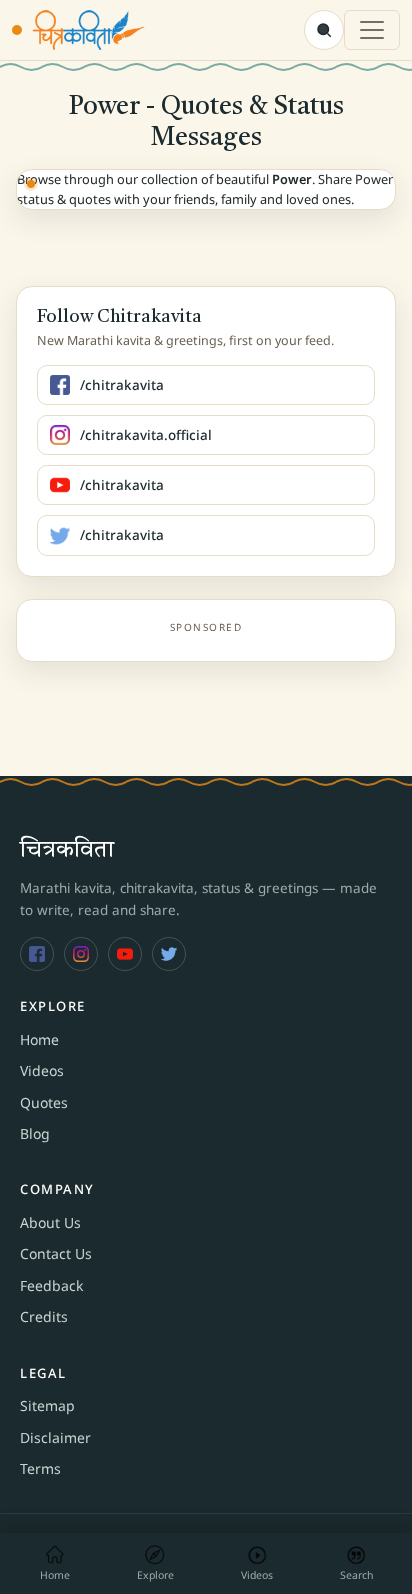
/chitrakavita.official (146, 435)
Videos (42, 1070)
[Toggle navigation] (372, 30)
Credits (44, 1316)
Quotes (44, 1102)
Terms (40, 1468)
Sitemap (47, 1405)
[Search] (324, 30)
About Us (50, 1222)
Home (39, 1039)
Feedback (51, 1285)
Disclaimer (55, 1437)
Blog (35, 1133)
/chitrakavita (122, 385)
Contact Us (56, 1253)
